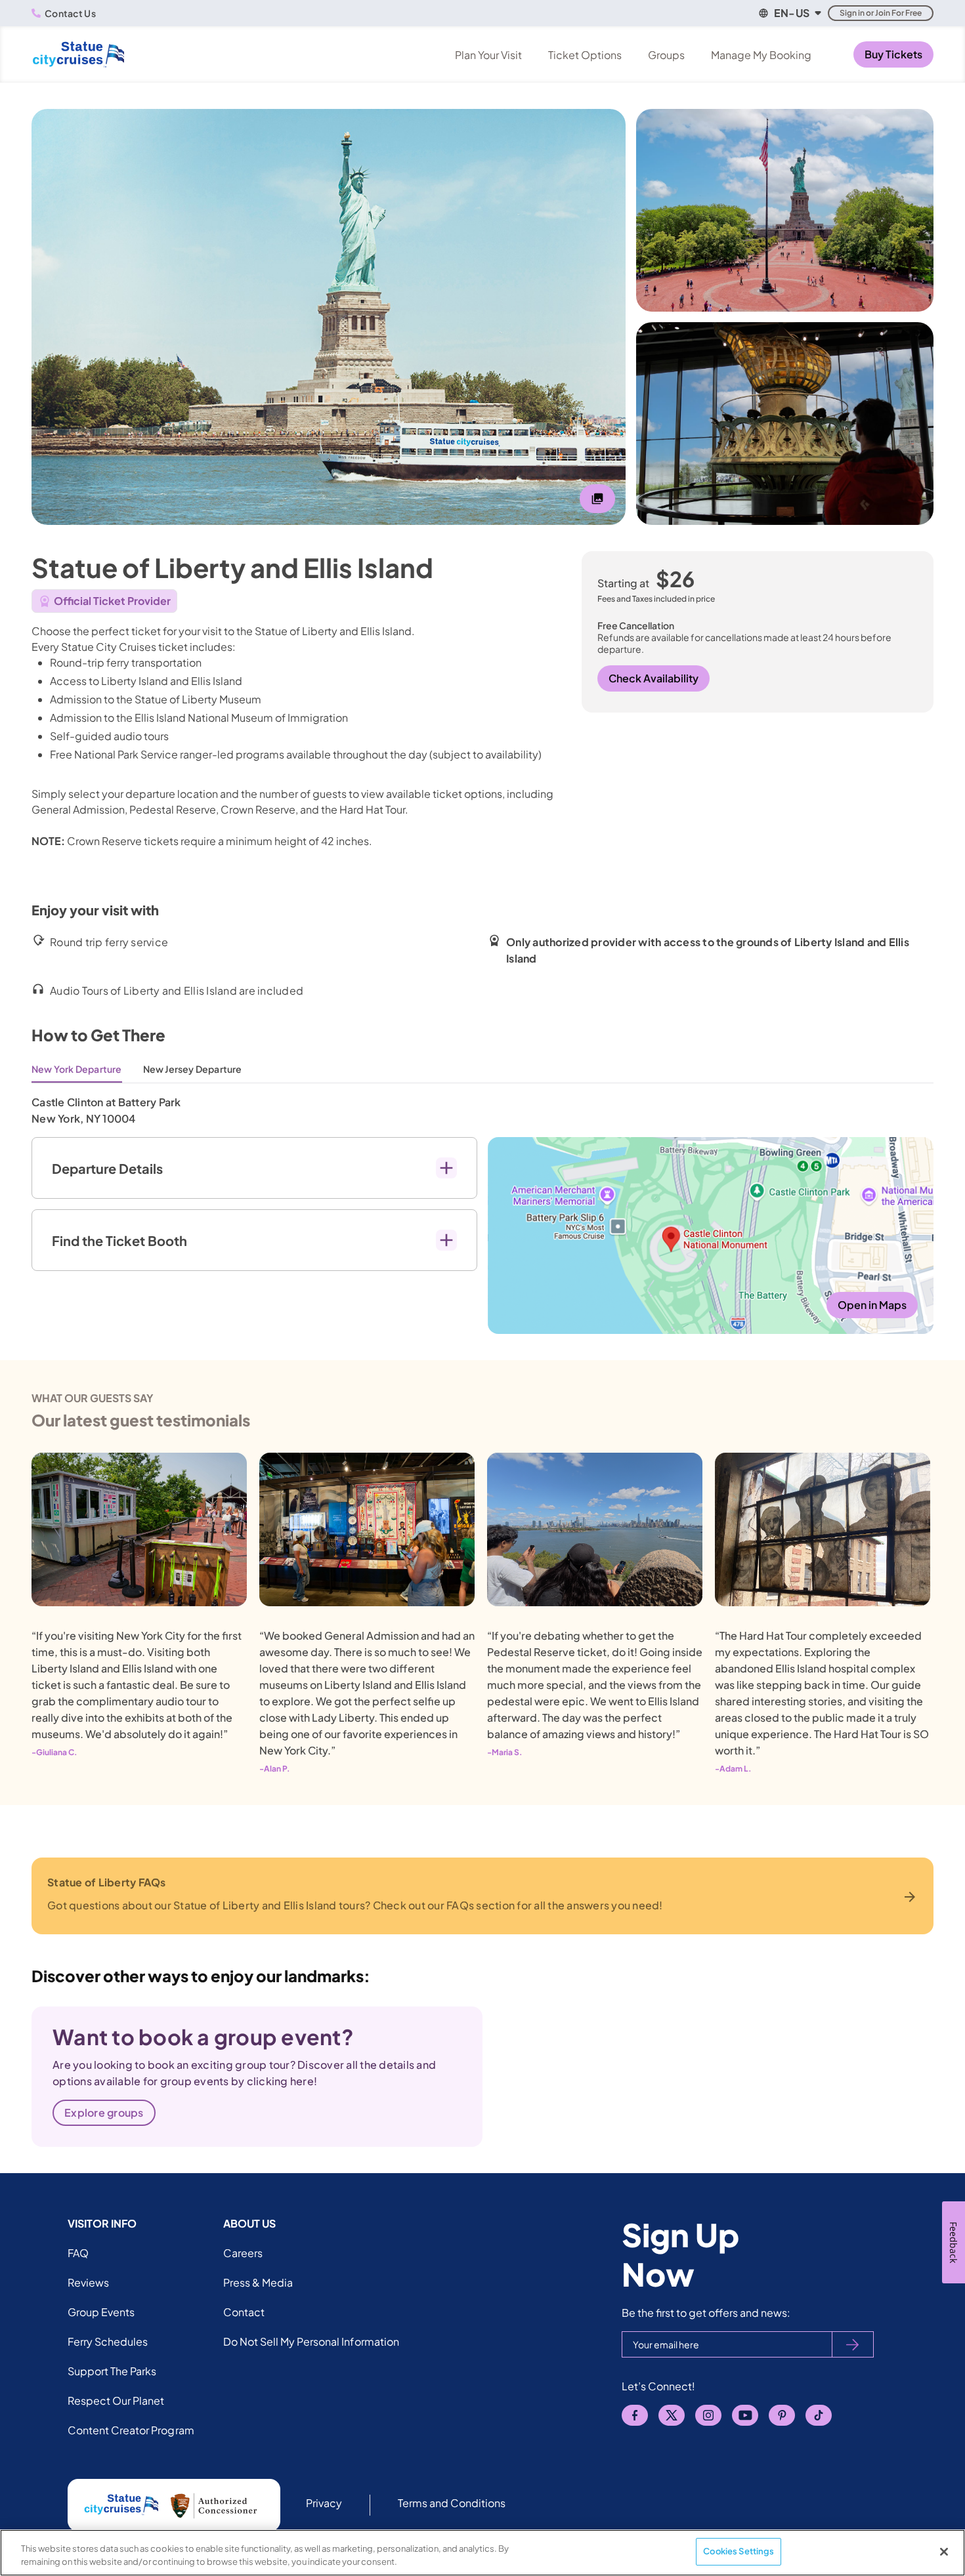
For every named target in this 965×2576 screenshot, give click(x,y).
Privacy (324, 2503)
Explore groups (104, 2112)
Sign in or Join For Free (881, 13)
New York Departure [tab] (77, 1069)
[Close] (944, 2552)
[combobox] (789, 13)
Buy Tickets (893, 54)
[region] (482, 2553)
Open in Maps (872, 1305)
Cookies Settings (739, 2551)
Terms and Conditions (452, 2503)
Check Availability (654, 678)
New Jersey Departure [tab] (193, 1069)
